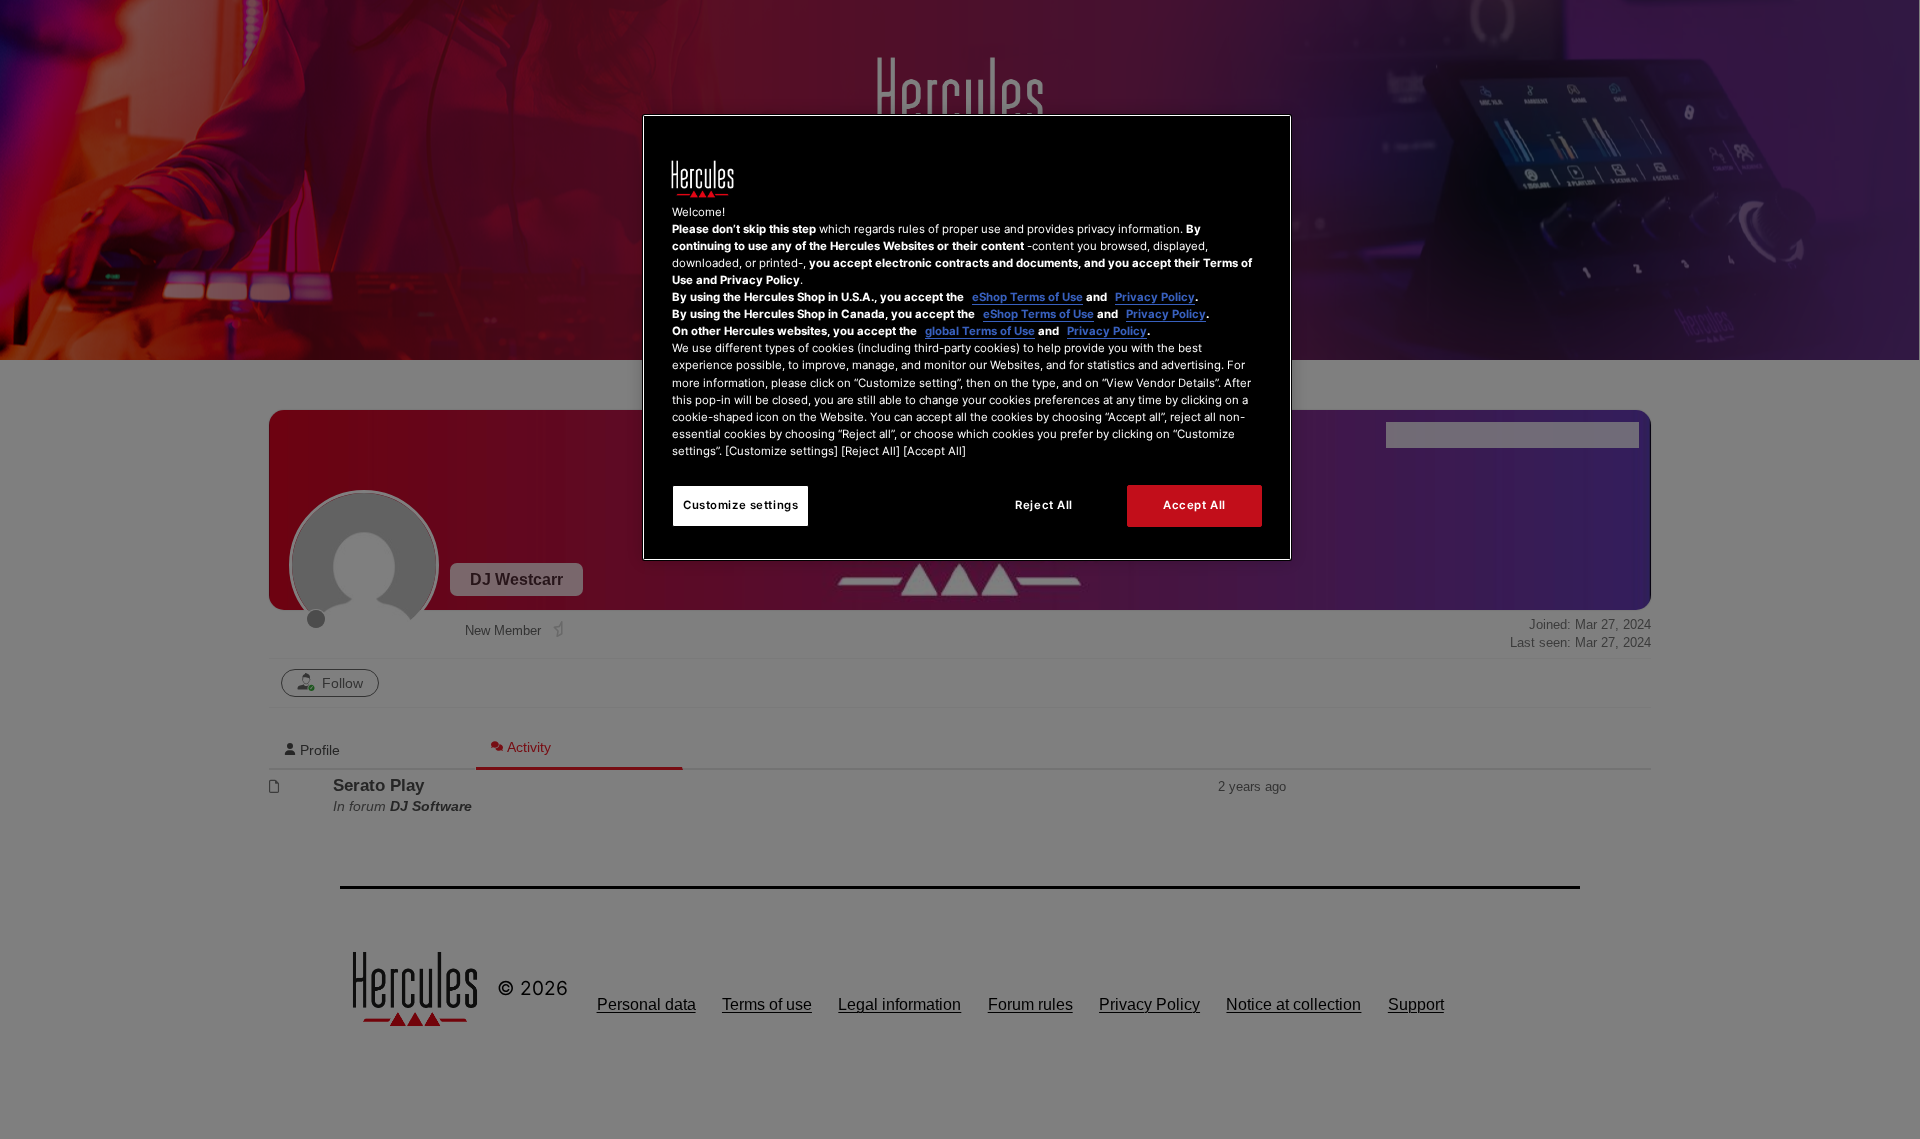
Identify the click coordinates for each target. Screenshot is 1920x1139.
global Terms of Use (980, 331)
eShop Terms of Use (1027, 297)
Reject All (1044, 505)
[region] (967, 337)
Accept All (1194, 505)
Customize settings (740, 505)
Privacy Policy (1155, 297)
